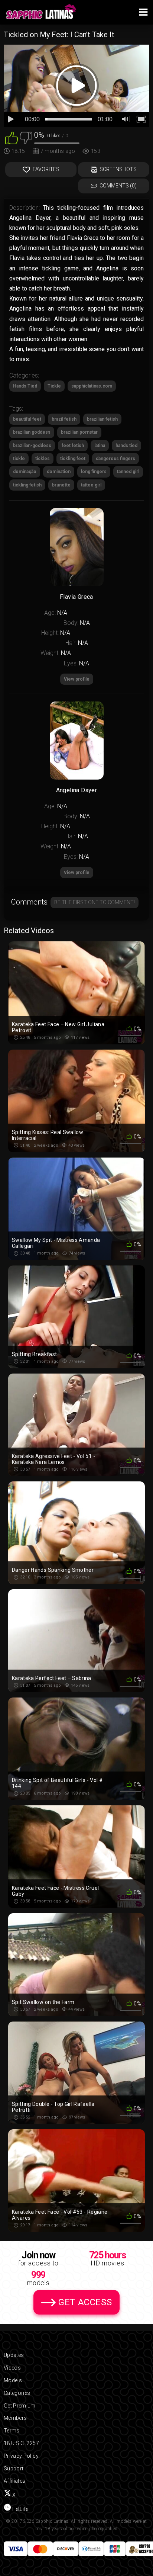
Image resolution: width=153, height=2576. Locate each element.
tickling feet (73, 459)
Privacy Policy (21, 2456)
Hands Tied (25, 386)
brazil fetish (64, 419)
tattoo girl (91, 485)
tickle (19, 459)
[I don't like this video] (26, 137)
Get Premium (20, 2406)
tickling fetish (27, 485)
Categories (17, 2393)
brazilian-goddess (32, 446)
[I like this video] (12, 137)
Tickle (54, 386)
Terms (12, 2431)
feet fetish (73, 446)
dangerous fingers (115, 459)
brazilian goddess (32, 432)
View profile (77, 873)
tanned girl (128, 472)
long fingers (94, 472)
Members (15, 2418)
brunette (61, 485)
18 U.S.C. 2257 (21, 2443)
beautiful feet (27, 419)
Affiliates (15, 2481)
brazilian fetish (102, 419)
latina (100, 446)
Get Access (85, 2302)
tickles (43, 459)
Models (13, 2380)
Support (14, 2469)
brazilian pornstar (79, 432)
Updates (14, 2355)
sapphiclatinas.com (92, 386)
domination (59, 472)
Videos (12, 2368)
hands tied (126, 446)
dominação (25, 472)
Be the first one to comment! (95, 902)
